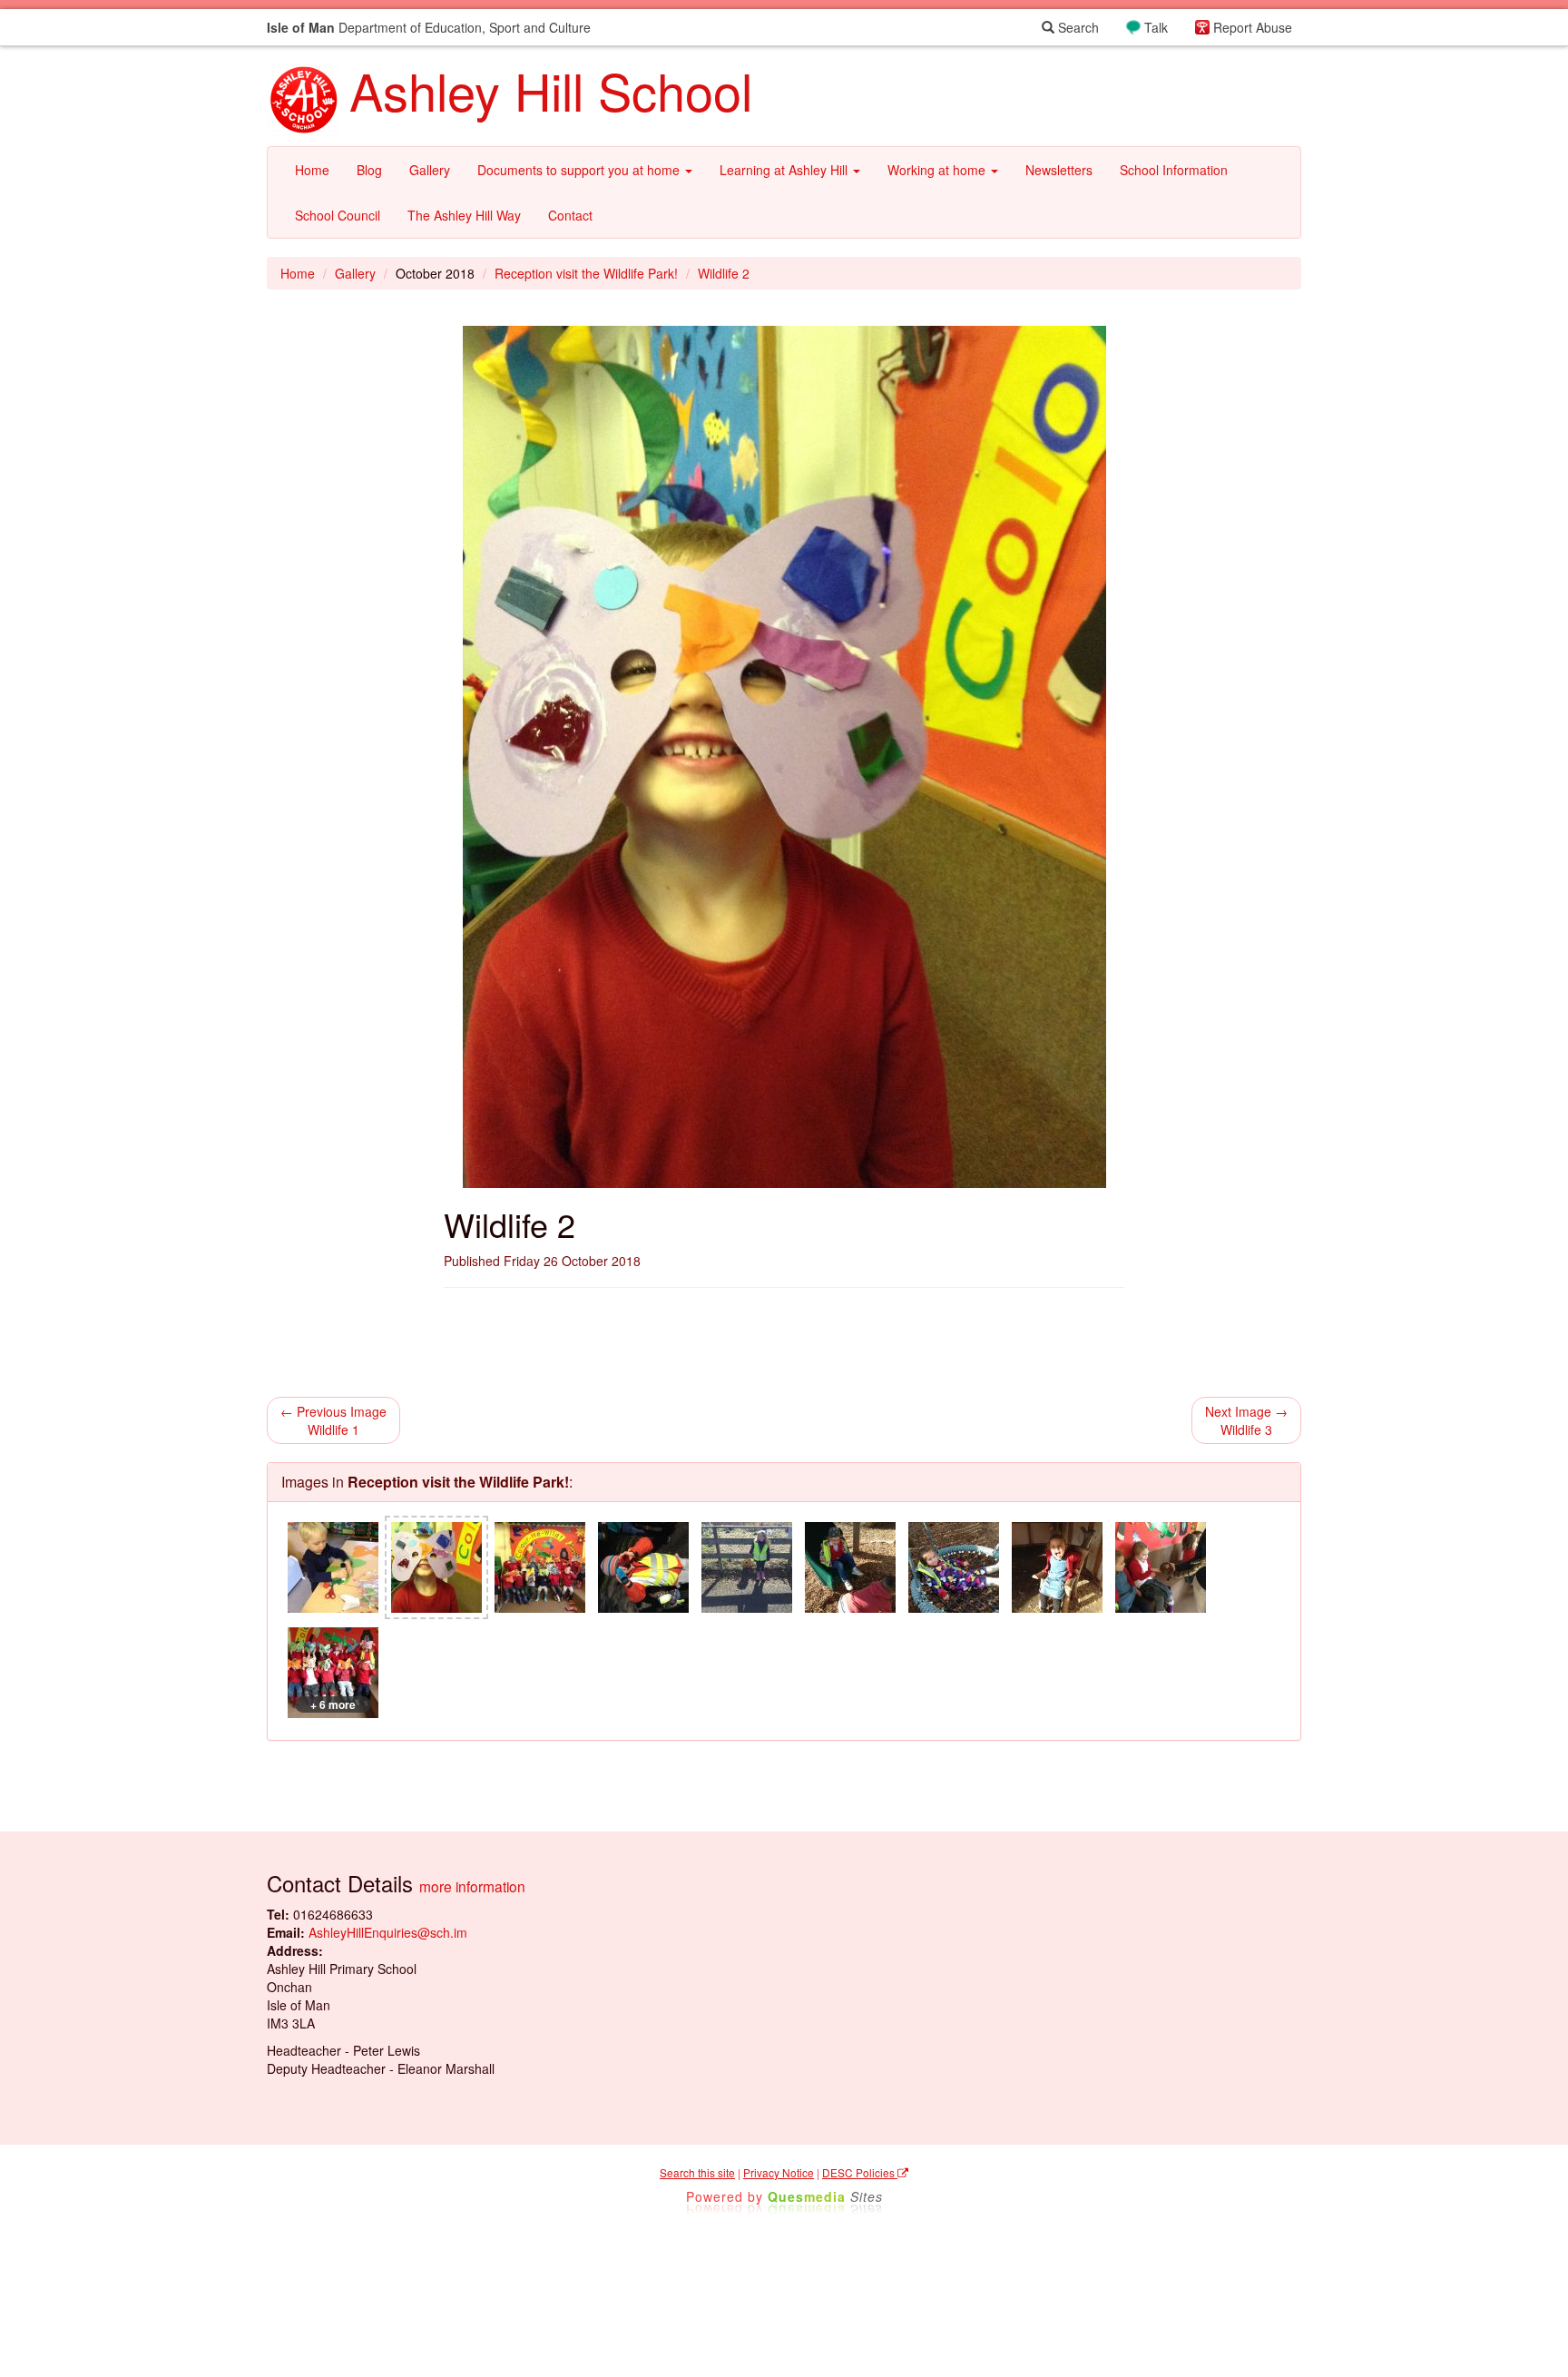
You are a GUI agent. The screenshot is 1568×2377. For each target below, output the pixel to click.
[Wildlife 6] (850, 1567)
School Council (338, 215)
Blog (369, 170)
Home (312, 170)
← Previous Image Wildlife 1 (333, 1420)
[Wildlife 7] (954, 1567)
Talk (1156, 27)
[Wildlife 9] (1161, 1567)
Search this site (697, 2172)
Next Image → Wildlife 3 (1246, 1420)
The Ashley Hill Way (464, 215)
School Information (1174, 170)
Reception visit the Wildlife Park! (586, 273)
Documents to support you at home (580, 170)
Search (1077, 27)
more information (472, 1886)
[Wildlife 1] (333, 1567)
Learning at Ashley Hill (785, 170)
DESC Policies (860, 2172)
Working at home (938, 170)
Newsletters (1059, 170)
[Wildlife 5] (747, 1567)
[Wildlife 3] (540, 1567)
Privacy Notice (779, 2172)
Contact (570, 215)
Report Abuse (1253, 27)
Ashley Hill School (551, 90)
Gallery (430, 170)
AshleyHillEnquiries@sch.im (388, 1932)
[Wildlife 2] (436, 1567)
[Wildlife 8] (1057, 1567)
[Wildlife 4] (643, 1567)
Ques (825, 2196)
